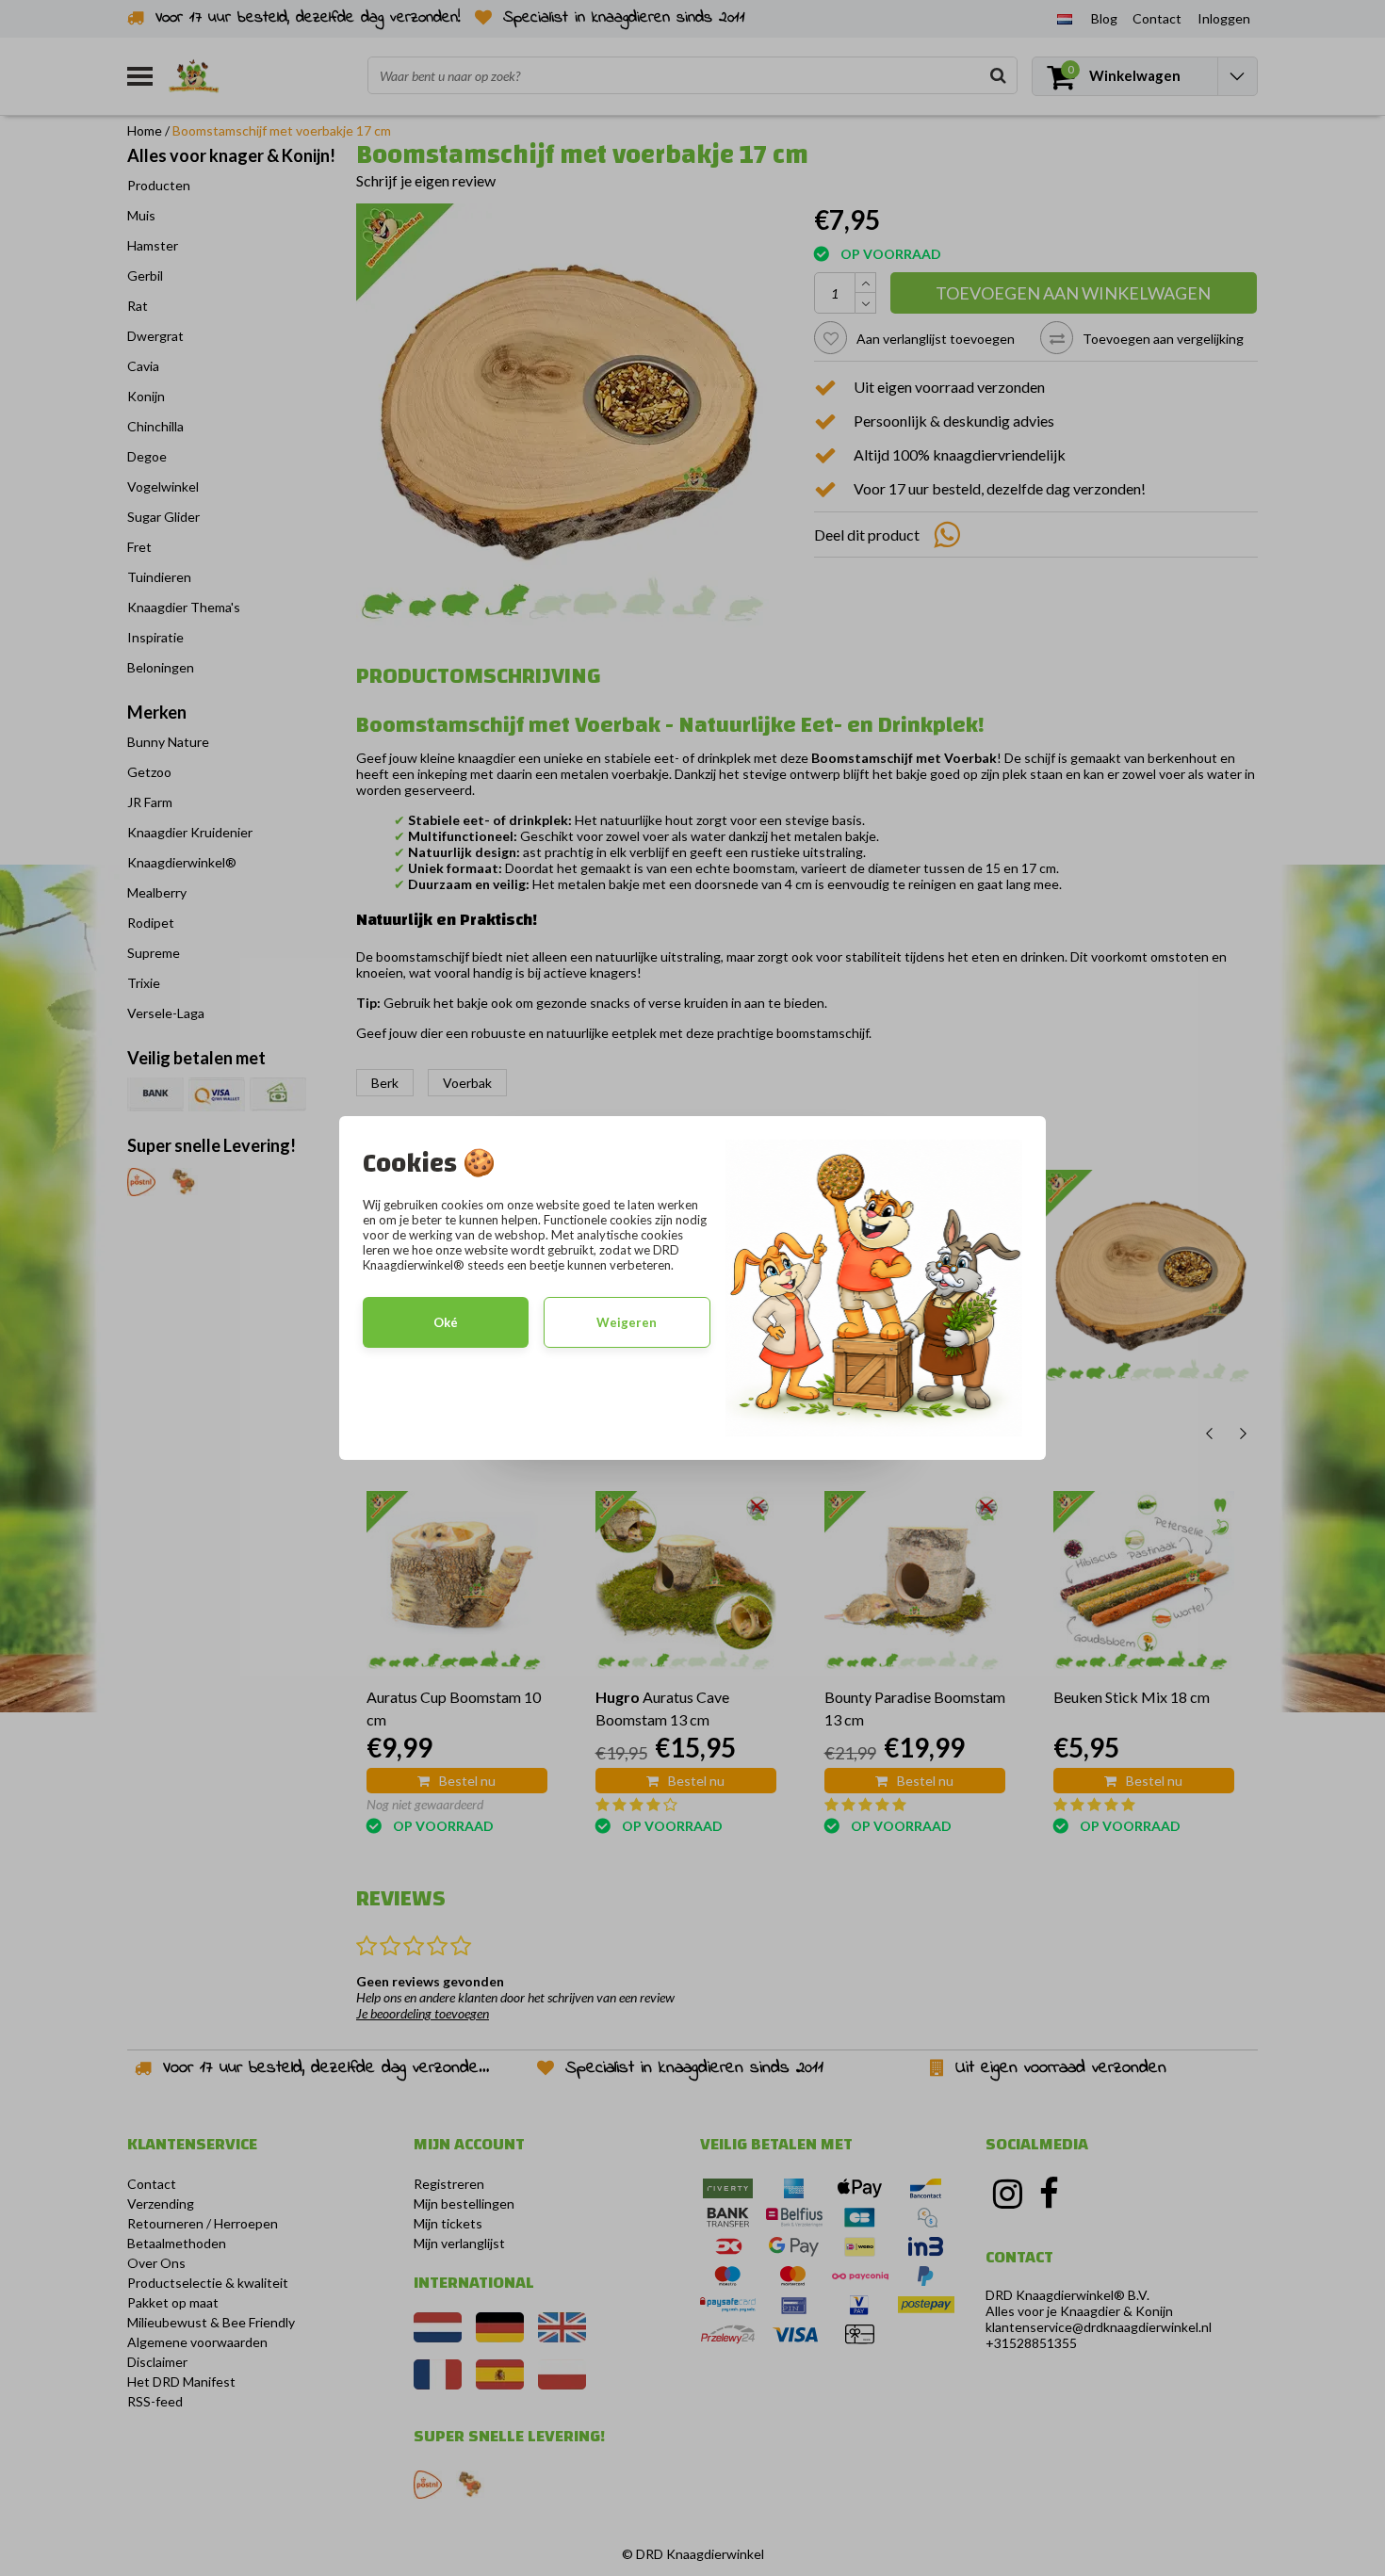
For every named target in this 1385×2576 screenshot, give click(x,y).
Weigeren (627, 1322)
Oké (446, 1322)
